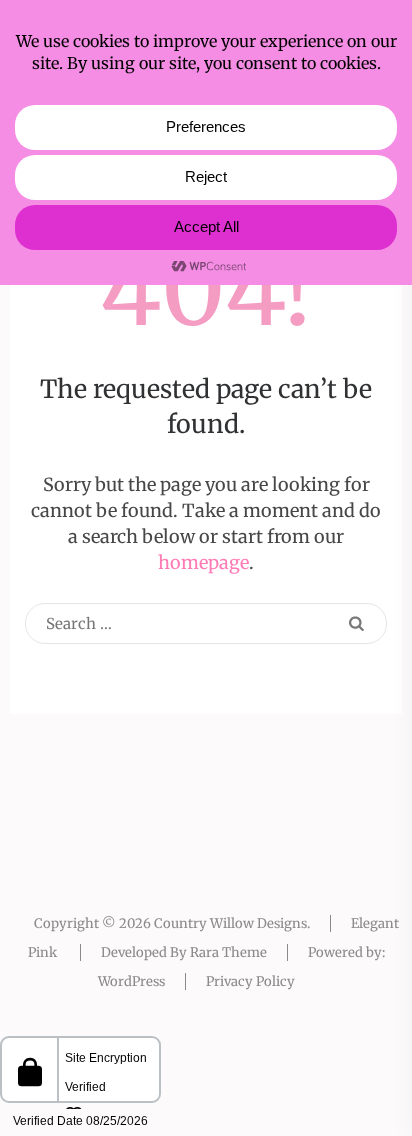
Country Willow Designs (230, 923)
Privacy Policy (250, 981)
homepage (203, 562)
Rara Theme (228, 952)
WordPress (131, 981)
